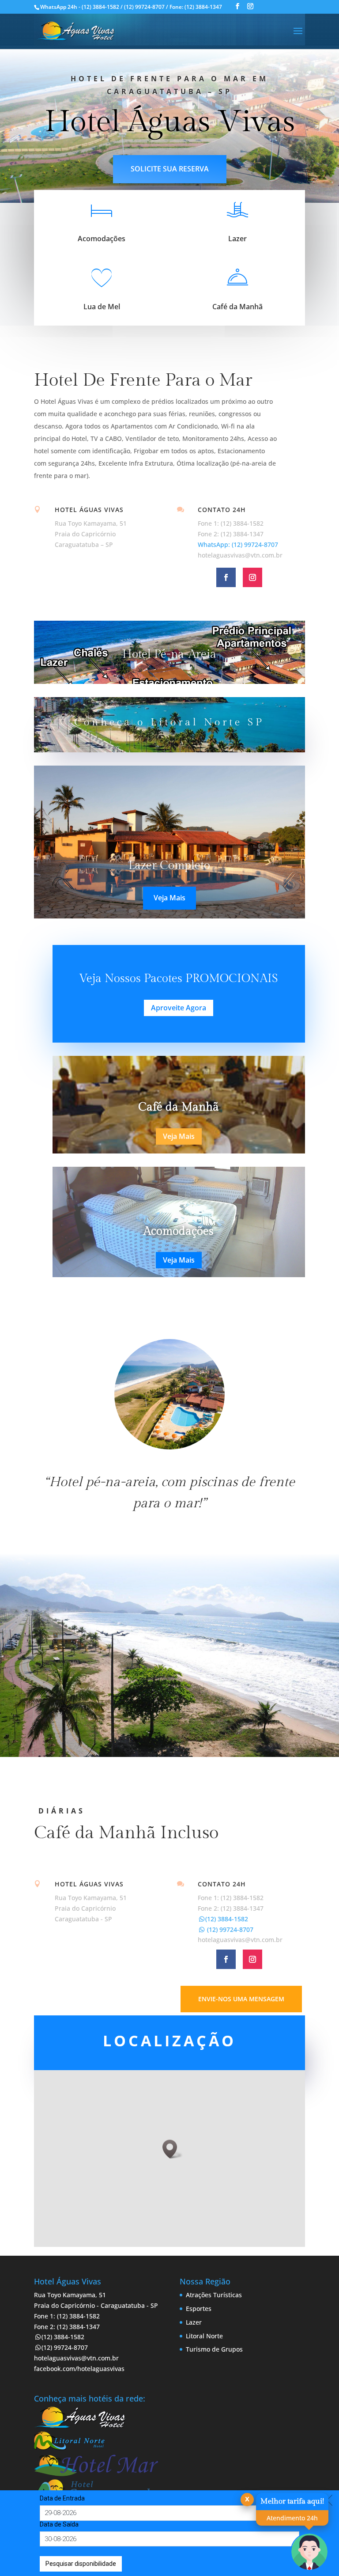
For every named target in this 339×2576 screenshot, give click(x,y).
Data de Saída (59, 2524)
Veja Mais (169, 898)
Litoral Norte (204, 2336)
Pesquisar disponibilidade (81, 2564)
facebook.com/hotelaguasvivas (79, 2369)
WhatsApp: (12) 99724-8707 (238, 544)
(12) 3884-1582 (227, 1919)
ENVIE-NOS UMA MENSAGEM (241, 1999)
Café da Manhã (237, 307)
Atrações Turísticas (214, 2295)
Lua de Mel (102, 307)
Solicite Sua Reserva (170, 169)
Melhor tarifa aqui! (292, 2501)
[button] (173, 2149)
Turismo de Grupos (214, 2349)
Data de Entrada (62, 2498)
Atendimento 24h (292, 2518)
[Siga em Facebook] (226, 577)
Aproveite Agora (179, 1008)
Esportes (199, 2309)
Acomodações (102, 239)
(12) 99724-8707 (229, 1929)
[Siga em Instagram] (252, 577)
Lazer (237, 239)
